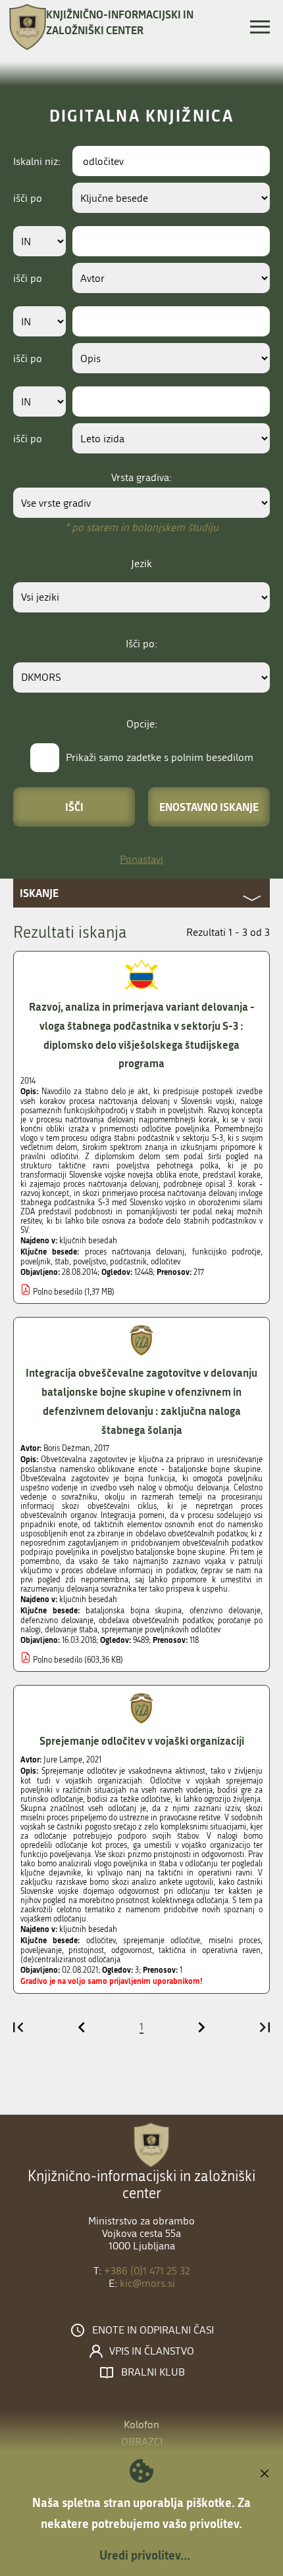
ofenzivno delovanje (225, 1611)
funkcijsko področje (226, 1252)
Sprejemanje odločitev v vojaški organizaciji (142, 1740)
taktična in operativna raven (210, 1950)
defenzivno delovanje (57, 1621)
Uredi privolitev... (145, 2555)
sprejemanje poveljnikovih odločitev (161, 1630)
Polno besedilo (58, 1292)
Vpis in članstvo (152, 2351)
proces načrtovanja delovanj (135, 1252)
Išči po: (141, 644)
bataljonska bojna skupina (134, 1611)
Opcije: (142, 724)
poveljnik (36, 1262)
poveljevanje (41, 1950)
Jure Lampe (63, 1760)
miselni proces (235, 1941)
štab (62, 1262)
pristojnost (86, 1950)
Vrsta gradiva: (141, 477)
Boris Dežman (67, 1448)
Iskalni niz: (37, 161)
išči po (28, 198)
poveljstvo (90, 1262)
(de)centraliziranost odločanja (70, 1960)
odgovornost (132, 1950)
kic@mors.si (147, 2283)
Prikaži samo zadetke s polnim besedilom (160, 757)
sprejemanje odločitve (162, 1941)
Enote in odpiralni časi (153, 2330)
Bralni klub (153, 2372)
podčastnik (128, 1262)
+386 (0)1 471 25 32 (147, 2271)
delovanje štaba (71, 1630)
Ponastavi (141, 859)
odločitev (166, 1262)
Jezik (141, 563)
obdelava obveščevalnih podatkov (156, 1621)
